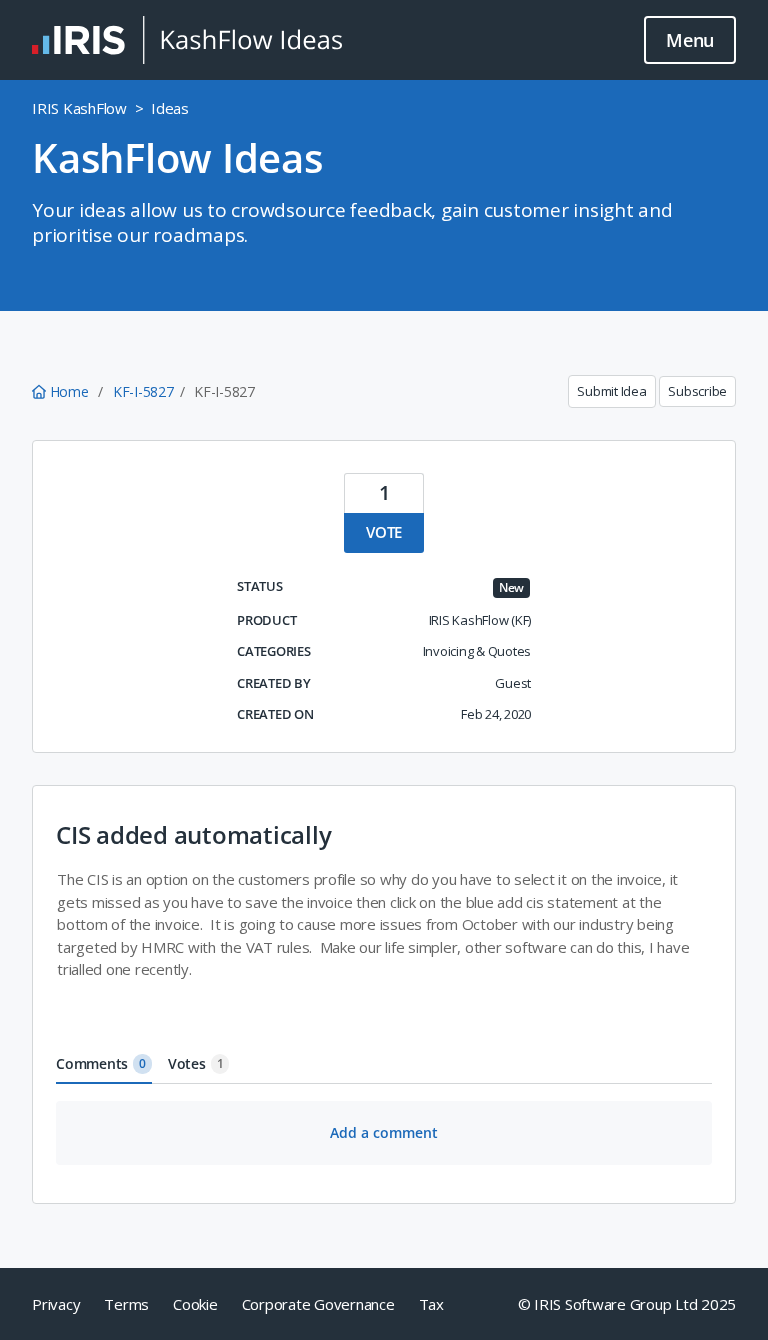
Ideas (170, 108)
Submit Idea (611, 391)
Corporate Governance (318, 1304)
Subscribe (697, 391)
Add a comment (384, 1132)
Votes (196, 1063)
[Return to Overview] (187, 40)
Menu (690, 40)
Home (69, 391)
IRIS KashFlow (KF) (480, 620)
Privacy (56, 1304)
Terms (126, 1304)
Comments (101, 1063)
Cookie (195, 1304)
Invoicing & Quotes (477, 651)
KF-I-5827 (143, 391)
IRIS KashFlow (79, 108)
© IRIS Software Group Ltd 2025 (627, 1304)
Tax (431, 1304)
